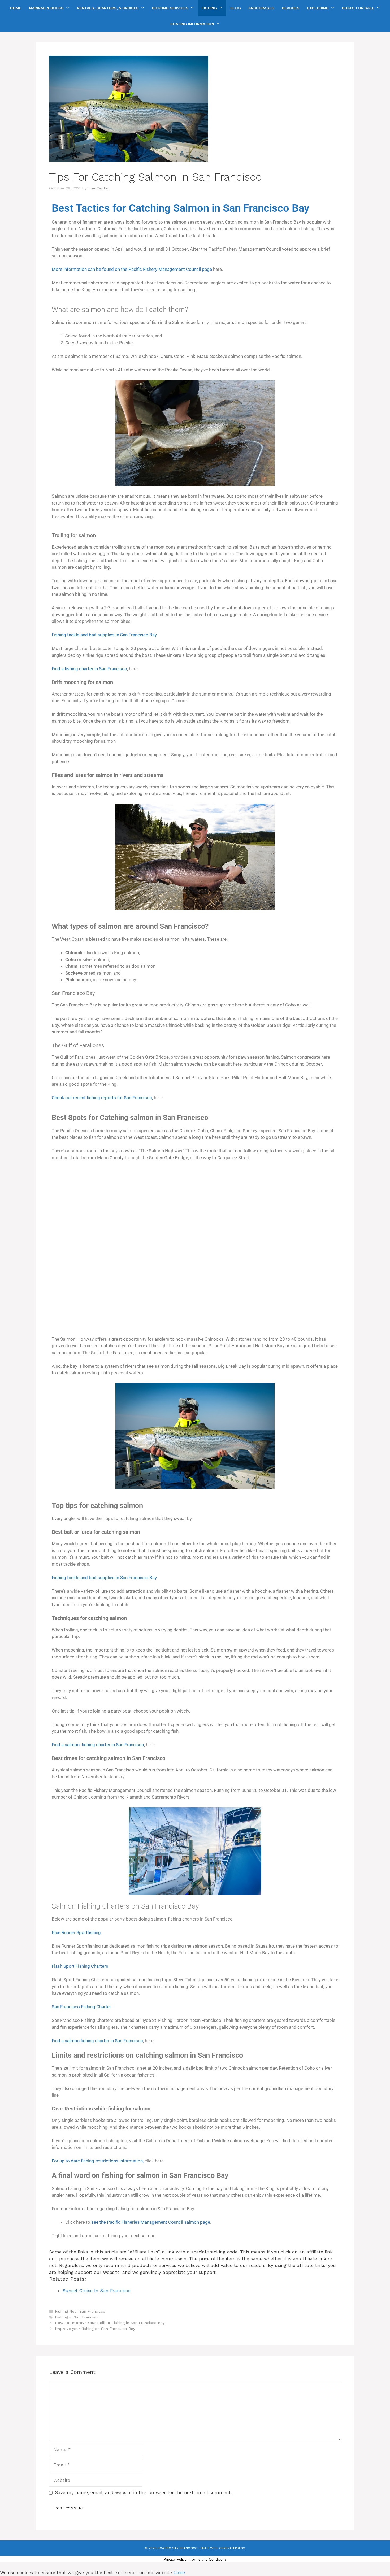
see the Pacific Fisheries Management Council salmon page (151, 2222)
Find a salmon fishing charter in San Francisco (98, 1745)
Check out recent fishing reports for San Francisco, (102, 1098)
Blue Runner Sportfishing (76, 1932)
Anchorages (261, 8)
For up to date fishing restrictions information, (98, 2161)
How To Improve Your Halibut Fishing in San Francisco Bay (110, 2323)
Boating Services (170, 8)
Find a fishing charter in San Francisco (89, 669)
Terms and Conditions (208, 2559)
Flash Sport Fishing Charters (80, 1966)
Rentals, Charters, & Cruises (108, 8)
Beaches (291, 8)
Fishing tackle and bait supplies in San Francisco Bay (104, 635)
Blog (236, 8)
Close (179, 2573)
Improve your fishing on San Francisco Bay (95, 2329)
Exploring (318, 8)
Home (16, 8)
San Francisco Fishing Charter (81, 2007)
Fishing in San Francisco (77, 2317)
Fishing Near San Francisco (80, 2311)
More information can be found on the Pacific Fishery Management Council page (132, 269)
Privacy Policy (175, 2559)
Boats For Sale (358, 8)
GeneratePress (232, 2548)
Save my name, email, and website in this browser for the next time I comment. (143, 2492)
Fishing (209, 8)
